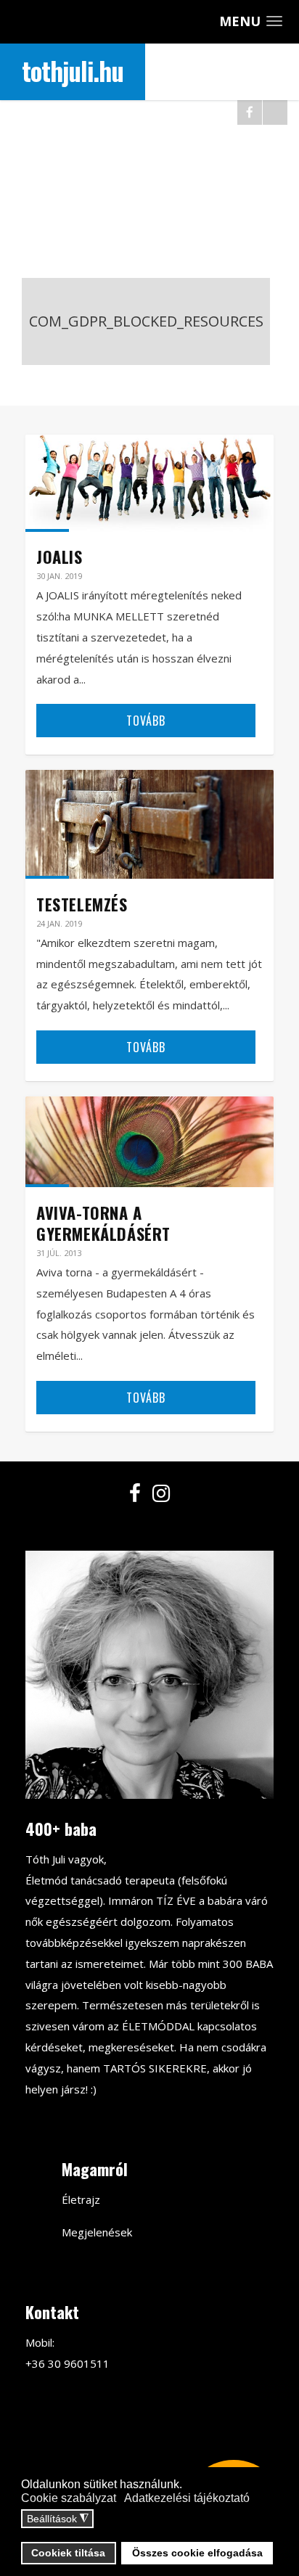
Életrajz (81, 2199)
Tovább (146, 721)
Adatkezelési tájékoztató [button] (187, 2498)
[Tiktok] (275, 112)
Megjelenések (97, 2232)
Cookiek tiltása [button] (68, 2553)
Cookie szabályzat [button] (69, 2498)
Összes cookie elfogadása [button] (197, 2553)
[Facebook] (250, 112)
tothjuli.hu (73, 70)
